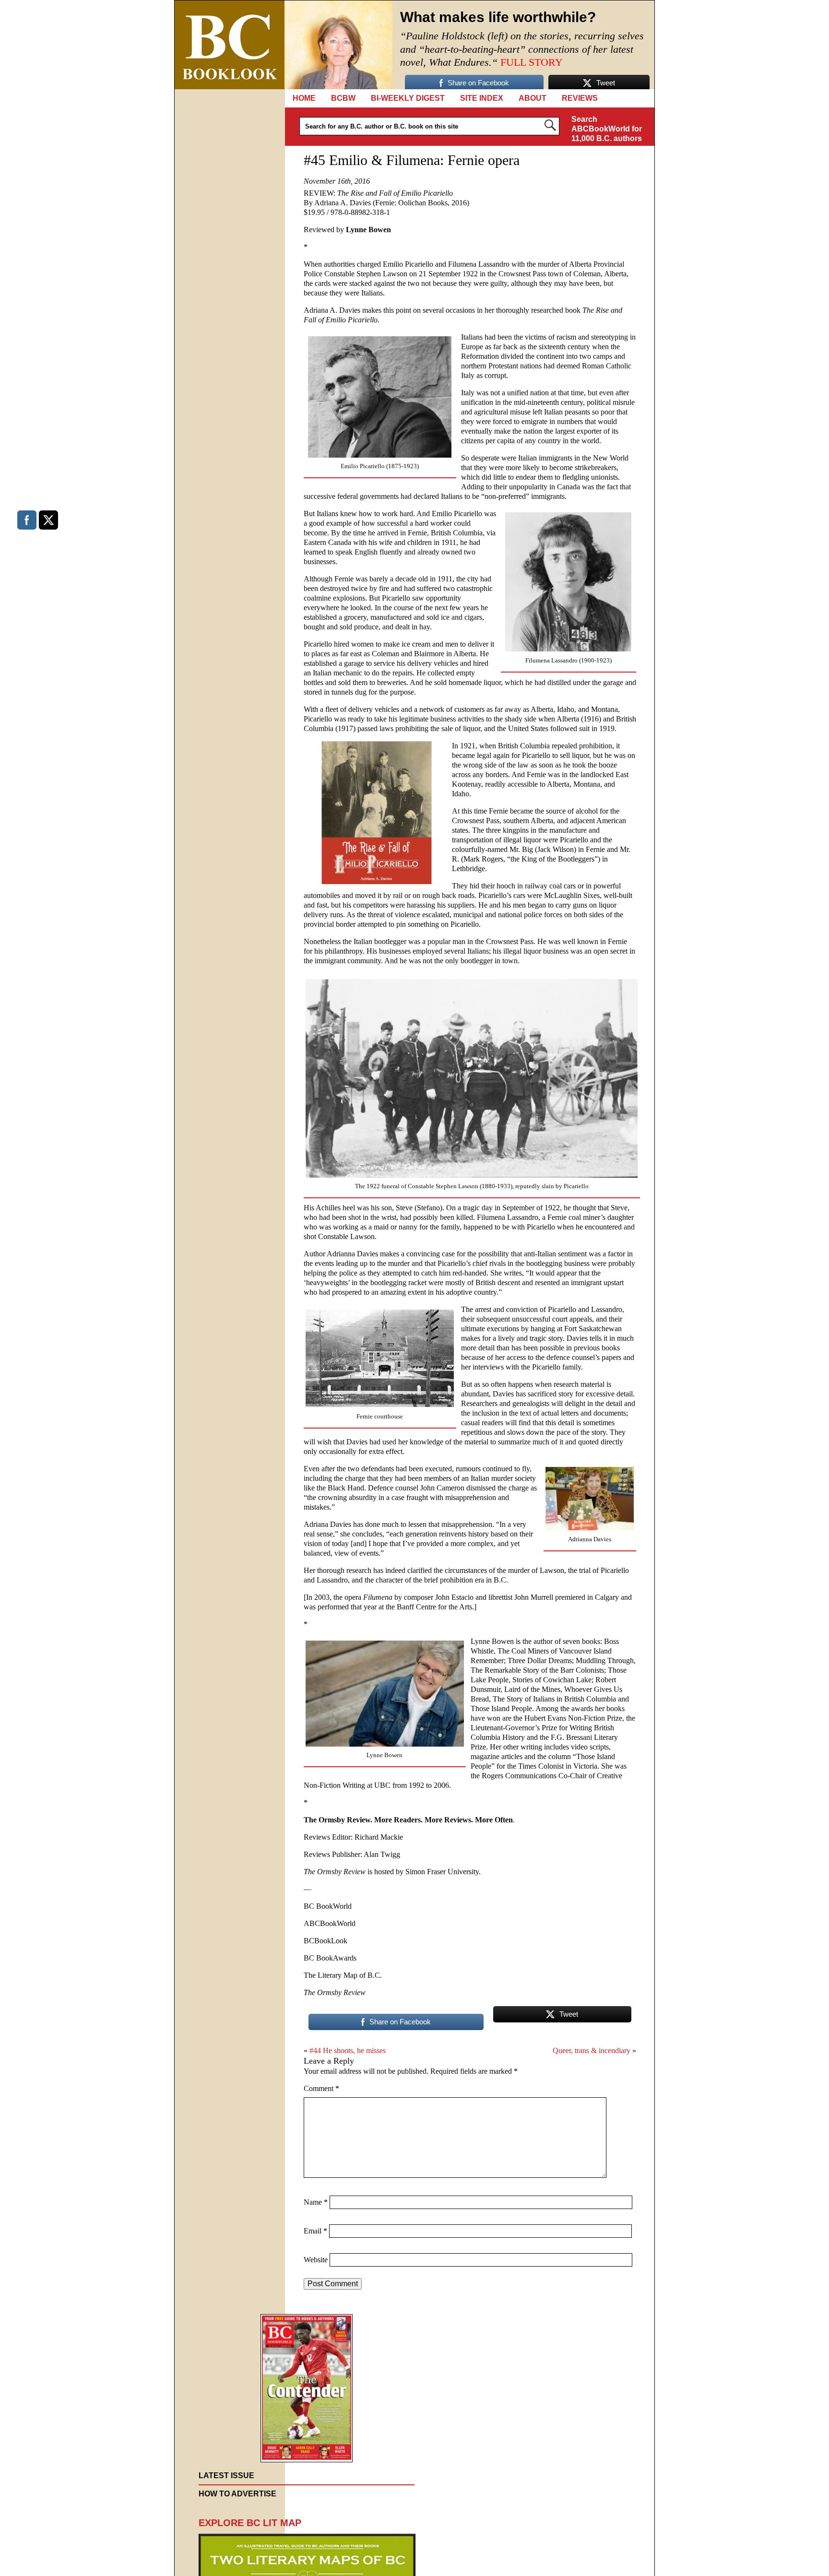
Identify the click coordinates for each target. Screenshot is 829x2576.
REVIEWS (580, 98)
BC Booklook (230, 45)
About (533, 98)
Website (316, 2260)
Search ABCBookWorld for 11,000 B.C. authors (607, 129)
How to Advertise (237, 2494)
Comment (321, 2088)
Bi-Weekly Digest (408, 98)
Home (304, 98)
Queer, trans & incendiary (592, 2050)
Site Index (482, 98)
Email (315, 2231)
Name (316, 2202)
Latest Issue (226, 2476)
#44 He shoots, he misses (348, 2050)
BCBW (343, 98)
